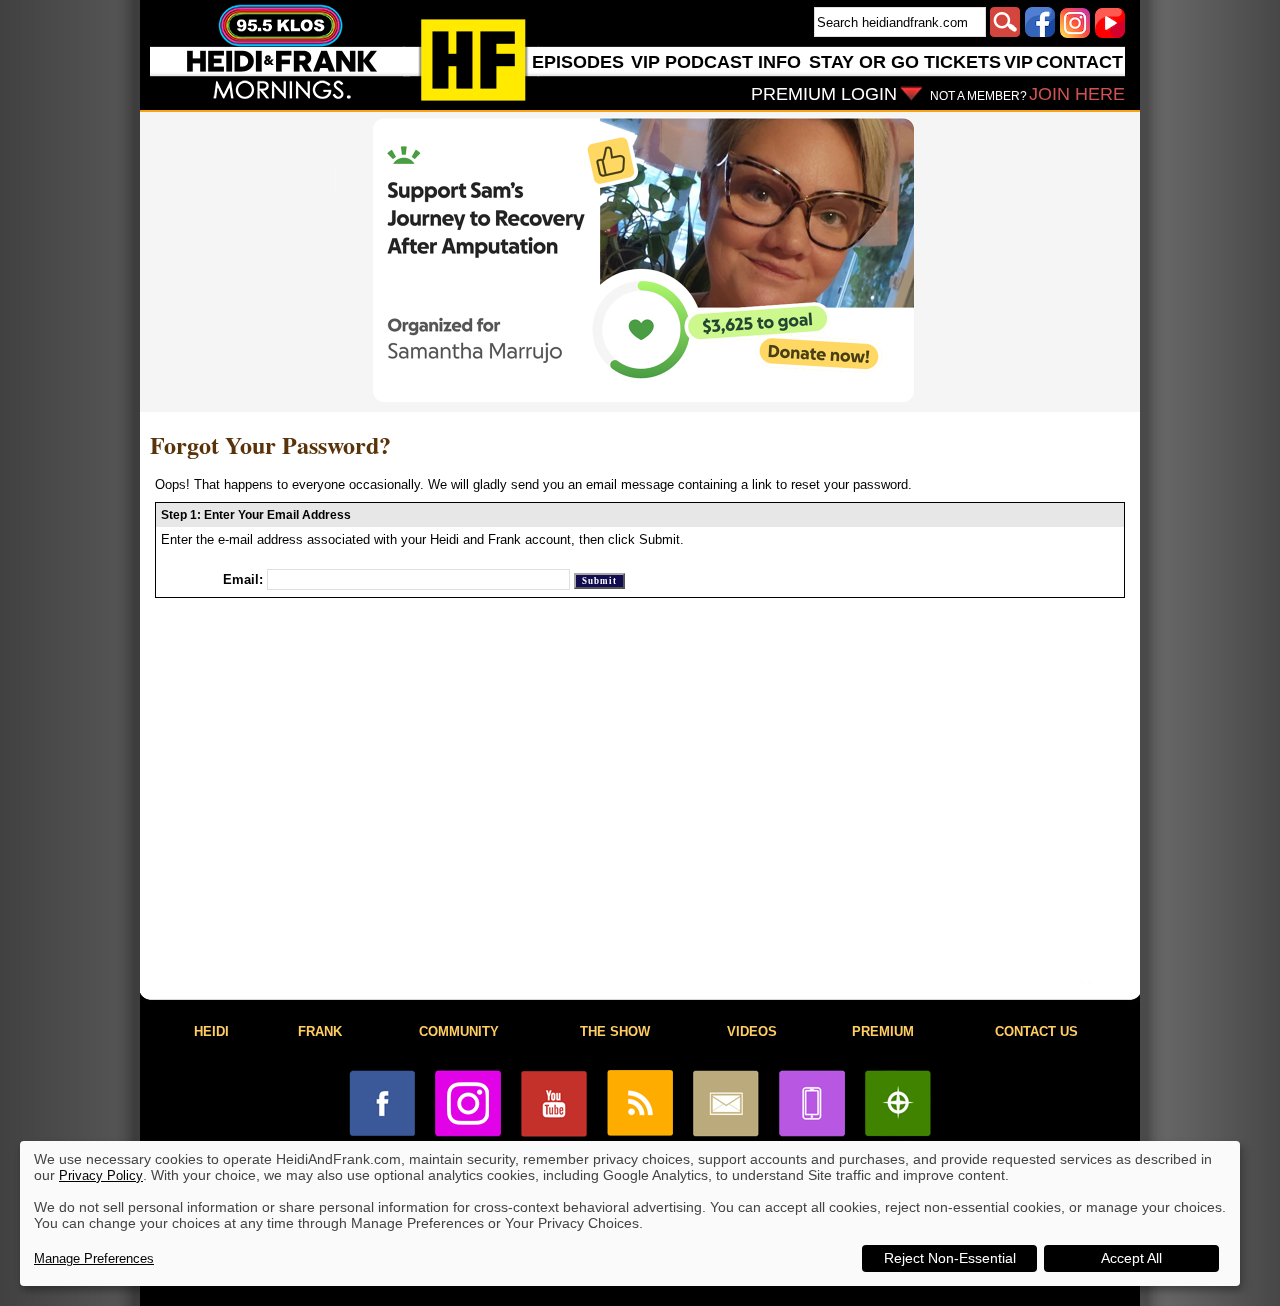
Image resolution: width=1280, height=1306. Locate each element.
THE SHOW (615, 1031)
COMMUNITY (459, 1031)
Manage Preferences (94, 1258)
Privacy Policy (101, 1175)
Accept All (1131, 1258)
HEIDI (211, 1031)
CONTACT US (1036, 1031)
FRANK (320, 1031)
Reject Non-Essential (950, 1258)
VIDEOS (752, 1031)
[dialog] (630, 1213)
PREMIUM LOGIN (824, 94)
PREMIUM (883, 1031)
